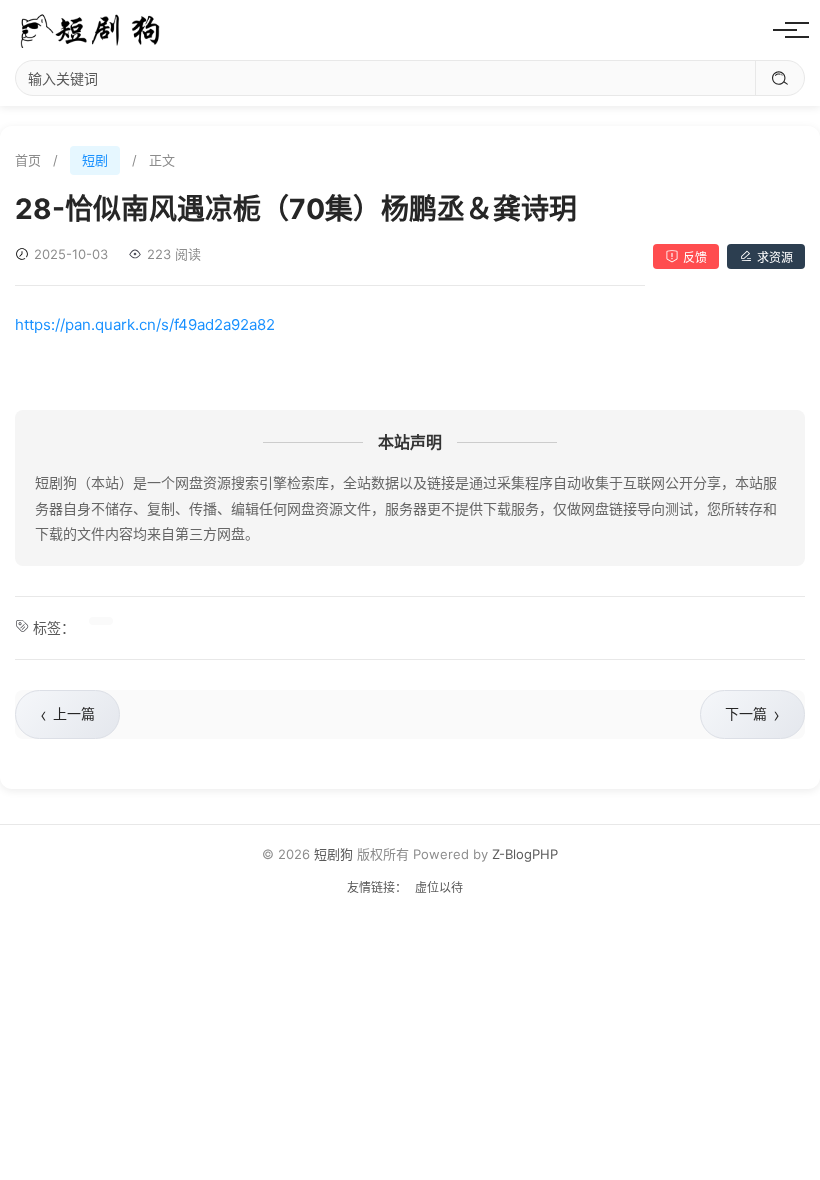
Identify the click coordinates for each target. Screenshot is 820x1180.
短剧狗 (333, 854)
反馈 (695, 257)
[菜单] (785, 30)
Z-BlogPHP (525, 854)
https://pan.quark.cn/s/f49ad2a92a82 (145, 324)
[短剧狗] (90, 30)
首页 (28, 160)
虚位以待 (439, 887)
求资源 (775, 257)
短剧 (95, 160)
